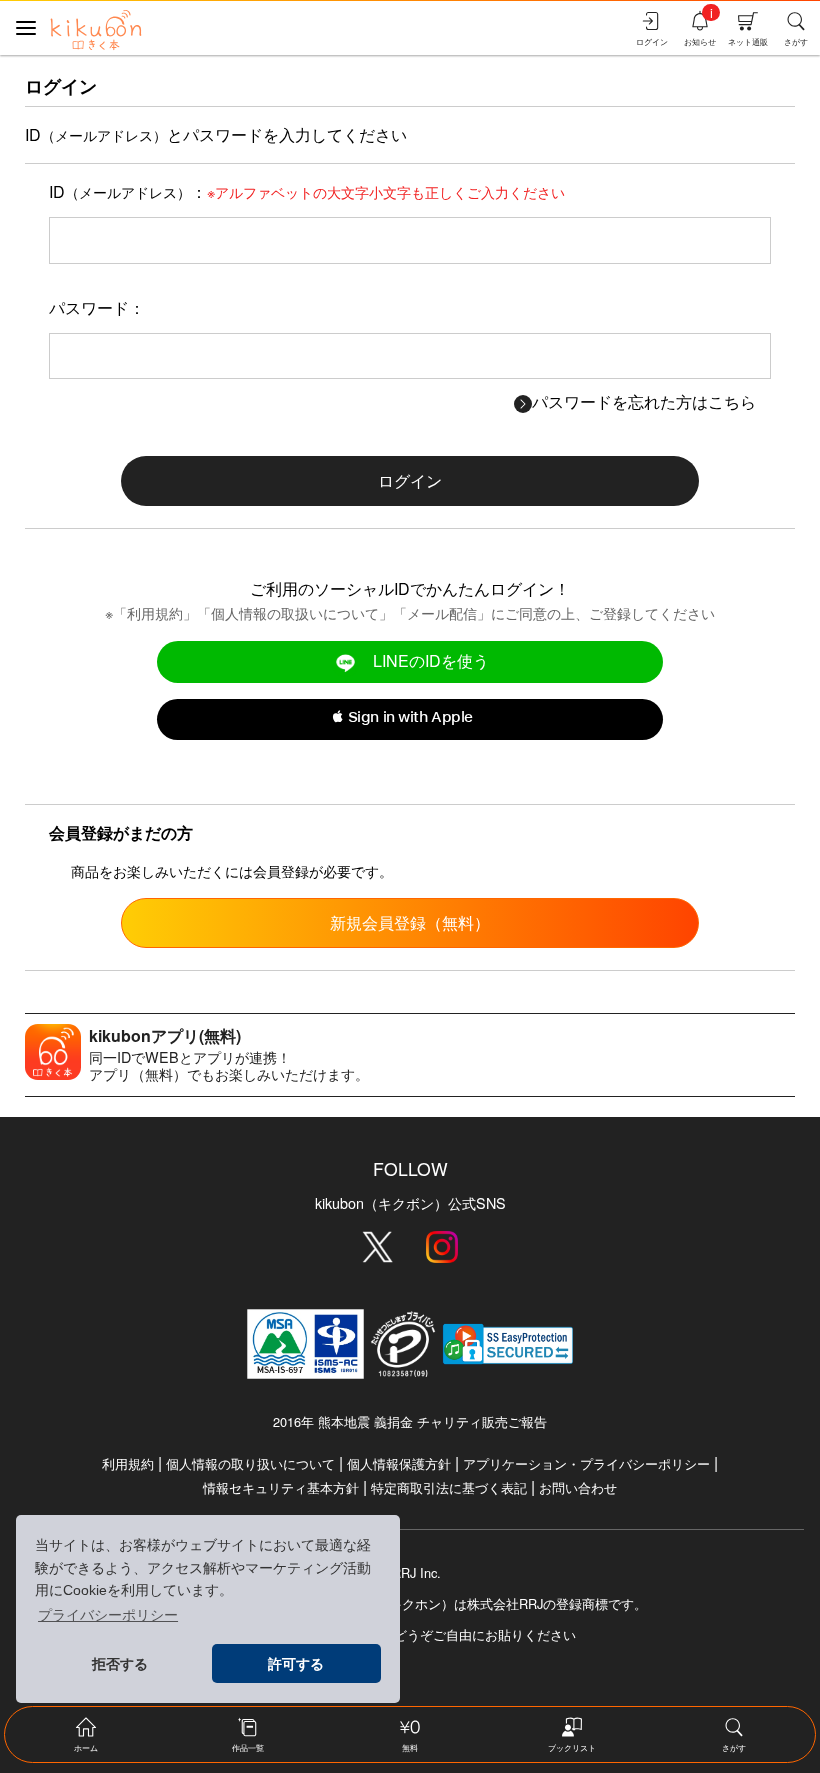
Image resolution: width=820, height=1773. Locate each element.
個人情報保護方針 (399, 1463)
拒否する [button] (120, 1664)
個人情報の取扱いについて (295, 612)
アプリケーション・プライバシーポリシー (586, 1463)
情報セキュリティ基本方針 (281, 1487)
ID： (307, 191)
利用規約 (155, 612)
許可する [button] (296, 1664)
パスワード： (97, 307)
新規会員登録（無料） (410, 922)
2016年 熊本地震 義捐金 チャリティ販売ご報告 (410, 1421)
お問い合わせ (578, 1487)
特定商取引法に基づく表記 (449, 1487)
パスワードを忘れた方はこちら (644, 401)
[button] (409, 720)
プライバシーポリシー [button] (108, 1615)
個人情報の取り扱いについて (250, 1463)
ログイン (410, 480)
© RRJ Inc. (410, 1573)
